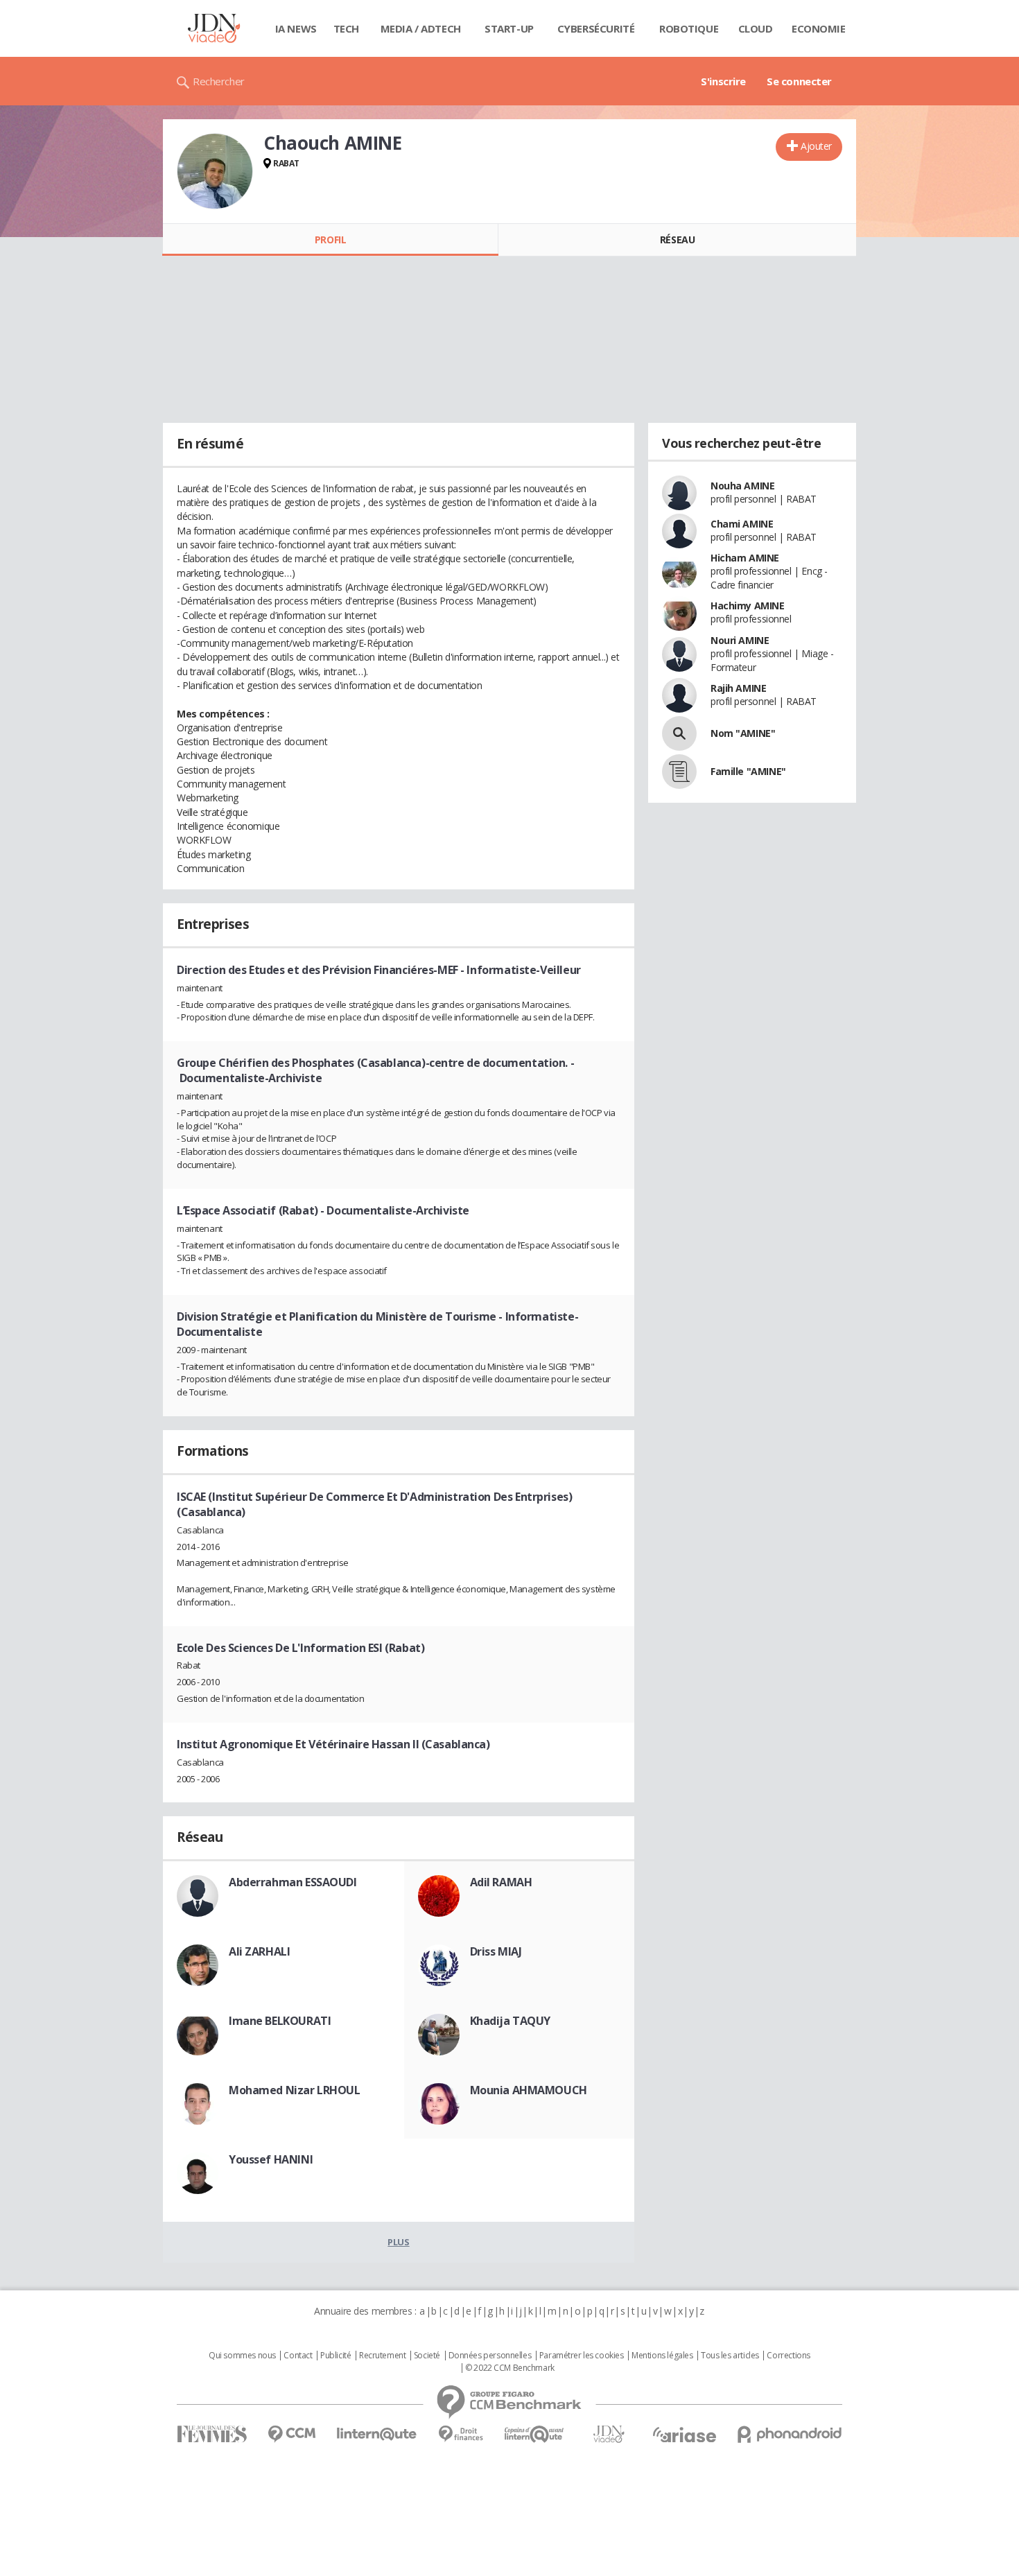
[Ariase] (684, 2435)
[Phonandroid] (790, 2434)
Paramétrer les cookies (582, 2356)
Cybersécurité (596, 28)
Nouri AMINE (740, 640)
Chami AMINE (742, 524)
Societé (427, 2356)
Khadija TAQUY (511, 2021)
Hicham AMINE (745, 558)
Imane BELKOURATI (280, 2021)
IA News (296, 28)
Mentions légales (662, 2356)
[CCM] (291, 2434)
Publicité (336, 2356)
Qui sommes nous (242, 2356)
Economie (819, 28)
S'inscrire (723, 81)
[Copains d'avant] (535, 2434)
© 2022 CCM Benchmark (510, 2368)
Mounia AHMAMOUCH (529, 2090)
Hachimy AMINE (748, 606)
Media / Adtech (421, 28)
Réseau (677, 240)
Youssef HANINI (271, 2159)
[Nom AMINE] (679, 733)
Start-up (509, 28)
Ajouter (816, 146)
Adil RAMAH (501, 1882)
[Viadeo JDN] (609, 2434)
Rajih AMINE (738, 688)
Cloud (756, 28)
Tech (346, 28)
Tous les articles (730, 2356)
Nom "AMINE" (743, 733)
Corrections (788, 2356)
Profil (330, 240)
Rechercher (219, 81)
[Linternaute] (377, 2434)
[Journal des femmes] (212, 2434)
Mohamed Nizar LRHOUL (295, 2090)
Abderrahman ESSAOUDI (293, 1882)
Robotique (689, 28)
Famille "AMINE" (748, 771)
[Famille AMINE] (679, 772)
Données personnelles (490, 2356)
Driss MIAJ (496, 1951)
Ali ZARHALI (259, 1951)
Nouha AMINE (742, 486)
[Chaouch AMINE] (215, 171)
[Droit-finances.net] (461, 2434)
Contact (298, 2356)
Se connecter (799, 81)
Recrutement (382, 2356)
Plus (398, 2242)
